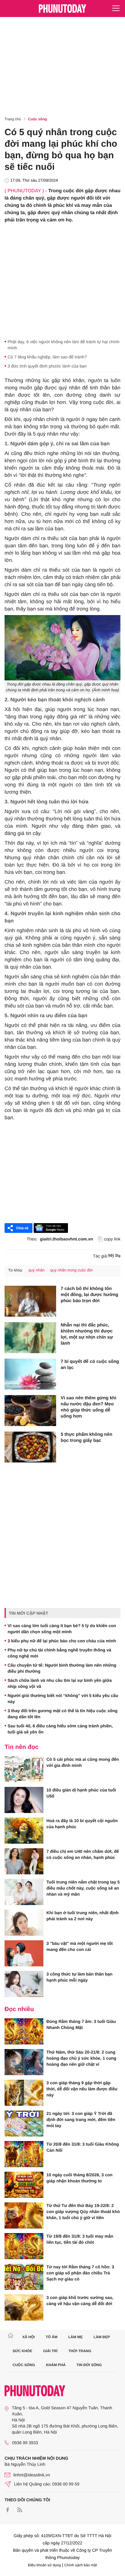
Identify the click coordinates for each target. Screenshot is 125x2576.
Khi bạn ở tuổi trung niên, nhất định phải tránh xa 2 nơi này (83, 1916)
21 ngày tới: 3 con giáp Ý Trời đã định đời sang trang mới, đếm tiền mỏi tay (81, 2119)
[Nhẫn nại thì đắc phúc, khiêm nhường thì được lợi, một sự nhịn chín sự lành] (30, 1338)
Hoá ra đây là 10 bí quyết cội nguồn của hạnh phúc (82, 1824)
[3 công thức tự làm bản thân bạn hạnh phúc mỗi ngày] (24, 1984)
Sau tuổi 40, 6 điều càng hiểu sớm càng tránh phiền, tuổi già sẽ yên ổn (60, 1729)
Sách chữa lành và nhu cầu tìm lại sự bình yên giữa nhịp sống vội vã (60, 1683)
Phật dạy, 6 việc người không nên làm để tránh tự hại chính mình (64, 345)
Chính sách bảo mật (81, 2565)
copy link (112, 1239)
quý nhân (36, 1270)
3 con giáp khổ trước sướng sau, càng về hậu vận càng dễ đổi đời (80, 2301)
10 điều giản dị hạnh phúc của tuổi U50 (81, 1793)
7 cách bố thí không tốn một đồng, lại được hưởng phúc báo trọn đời (90, 1295)
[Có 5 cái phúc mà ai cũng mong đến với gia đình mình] (24, 1769)
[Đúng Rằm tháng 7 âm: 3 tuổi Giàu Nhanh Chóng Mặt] (24, 2031)
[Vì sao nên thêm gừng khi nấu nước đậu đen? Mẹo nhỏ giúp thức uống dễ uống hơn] (30, 1411)
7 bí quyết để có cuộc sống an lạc (90, 1365)
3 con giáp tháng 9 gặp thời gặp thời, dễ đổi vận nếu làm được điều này (82, 2089)
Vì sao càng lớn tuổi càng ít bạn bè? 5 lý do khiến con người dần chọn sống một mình (62, 1629)
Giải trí (50, 2351)
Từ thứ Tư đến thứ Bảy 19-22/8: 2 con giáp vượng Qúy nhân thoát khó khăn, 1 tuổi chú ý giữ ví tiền (83, 2212)
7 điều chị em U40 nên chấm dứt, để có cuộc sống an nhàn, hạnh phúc (83, 1854)
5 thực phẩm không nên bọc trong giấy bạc (86, 1437)
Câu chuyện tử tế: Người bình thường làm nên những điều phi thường (62, 1668)
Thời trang (80, 2351)
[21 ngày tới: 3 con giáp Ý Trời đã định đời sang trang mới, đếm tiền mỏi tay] (24, 2123)
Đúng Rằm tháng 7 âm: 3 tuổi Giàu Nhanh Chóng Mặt (81, 2024)
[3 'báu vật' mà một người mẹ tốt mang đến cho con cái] (24, 1953)
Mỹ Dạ (114, 1256)
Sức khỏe (23, 2351)
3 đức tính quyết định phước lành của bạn (47, 366)
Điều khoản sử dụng (45, 2565)
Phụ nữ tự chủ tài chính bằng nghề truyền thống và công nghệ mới (59, 1653)
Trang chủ (13, 119)
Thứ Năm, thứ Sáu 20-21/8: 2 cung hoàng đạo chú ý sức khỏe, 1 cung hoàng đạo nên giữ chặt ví (81, 2058)
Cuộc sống (38, 119)
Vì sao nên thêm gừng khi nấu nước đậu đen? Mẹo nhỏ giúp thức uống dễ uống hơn (88, 1407)
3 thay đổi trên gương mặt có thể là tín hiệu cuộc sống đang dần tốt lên (62, 1714)
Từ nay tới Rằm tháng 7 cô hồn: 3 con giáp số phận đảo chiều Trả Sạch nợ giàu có (80, 2273)
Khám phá (56, 2365)
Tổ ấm (52, 2337)
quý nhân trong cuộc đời (72, 1270)
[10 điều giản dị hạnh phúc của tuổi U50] (24, 1800)
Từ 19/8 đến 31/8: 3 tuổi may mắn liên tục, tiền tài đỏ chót (80, 2239)
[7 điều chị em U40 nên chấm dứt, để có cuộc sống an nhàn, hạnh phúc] (24, 1861)
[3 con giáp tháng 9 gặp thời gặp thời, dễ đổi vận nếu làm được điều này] (24, 2093)
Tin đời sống (89, 2365)
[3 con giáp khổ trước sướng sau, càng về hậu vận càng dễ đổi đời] (24, 2307)
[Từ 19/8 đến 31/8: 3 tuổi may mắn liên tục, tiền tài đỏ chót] (24, 2246)
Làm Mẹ (75, 2337)
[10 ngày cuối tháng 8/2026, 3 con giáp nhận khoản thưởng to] (24, 2185)
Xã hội (28, 2337)
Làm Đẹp (102, 2337)
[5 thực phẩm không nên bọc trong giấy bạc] (30, 1447)
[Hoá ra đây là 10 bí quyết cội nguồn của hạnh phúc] (24, 1831)
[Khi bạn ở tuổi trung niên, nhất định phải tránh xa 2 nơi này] (24, 1923)
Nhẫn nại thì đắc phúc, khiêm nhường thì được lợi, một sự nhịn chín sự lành (87, 1334)
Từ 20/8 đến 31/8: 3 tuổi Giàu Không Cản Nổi (83, 2147)
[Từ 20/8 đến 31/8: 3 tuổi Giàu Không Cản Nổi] (24, 2154)
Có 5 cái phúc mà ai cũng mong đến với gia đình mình (83, 1762)
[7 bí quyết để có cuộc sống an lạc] (30, 1374)
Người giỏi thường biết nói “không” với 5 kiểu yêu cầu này (63, 1699)
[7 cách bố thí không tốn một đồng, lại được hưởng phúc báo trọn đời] (30, 1301)
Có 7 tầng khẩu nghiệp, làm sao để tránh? (47, 357)
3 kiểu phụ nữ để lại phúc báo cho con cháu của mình (62, 1641)
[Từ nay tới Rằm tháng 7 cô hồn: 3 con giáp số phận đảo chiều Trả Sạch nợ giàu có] (24, 2277)
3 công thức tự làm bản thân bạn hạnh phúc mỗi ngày (79, 1977)
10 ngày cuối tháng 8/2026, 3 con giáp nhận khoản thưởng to (79, 2178)
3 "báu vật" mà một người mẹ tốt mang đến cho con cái (80, 1946)
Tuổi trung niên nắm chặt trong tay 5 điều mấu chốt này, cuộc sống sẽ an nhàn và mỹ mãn (83, 1888)
